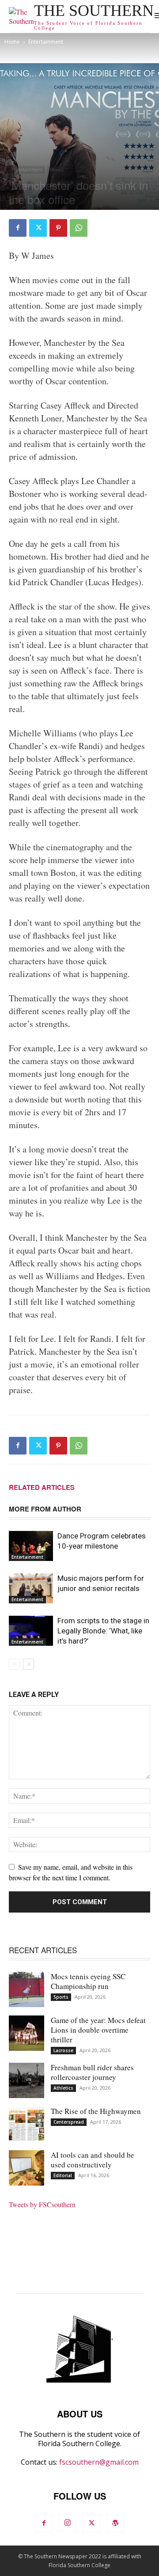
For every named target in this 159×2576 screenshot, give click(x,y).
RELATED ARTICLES (42, 1487)
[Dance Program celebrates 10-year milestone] (31, 1546)
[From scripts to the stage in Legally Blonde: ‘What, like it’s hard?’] (31, 1631)
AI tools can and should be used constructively (93, 2160)
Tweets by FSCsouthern (42, 2204)
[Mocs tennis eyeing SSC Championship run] (26, 1989)
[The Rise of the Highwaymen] (26, 2124)
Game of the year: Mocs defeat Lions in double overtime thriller (98, 2030)
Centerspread (69, 2122)
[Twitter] (38, 228)
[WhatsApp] (79, 228)
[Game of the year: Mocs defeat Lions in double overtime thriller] (26, 2033)
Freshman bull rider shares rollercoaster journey (92, 2072)
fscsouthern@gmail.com (99, 2462)
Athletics (63, 2088)
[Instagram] (68, 2523)
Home (12, 42)
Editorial (63, 2175)
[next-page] (28, 1664)
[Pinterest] (58, 228)
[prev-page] (14, 1664)
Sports (61, 1997)
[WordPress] (115, 2523)
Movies (57, 170)
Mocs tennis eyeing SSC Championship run (88, 1981)
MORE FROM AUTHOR (45, 1509)
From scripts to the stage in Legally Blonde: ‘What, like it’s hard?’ (103, 1631)
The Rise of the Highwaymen (96, 2111)
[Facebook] (18, 228)
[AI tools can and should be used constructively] (26, 2168)
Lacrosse (63, 2050)
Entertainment (46, 42)
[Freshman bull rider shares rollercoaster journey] (26, 2080)
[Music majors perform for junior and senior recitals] (31, 1589)
